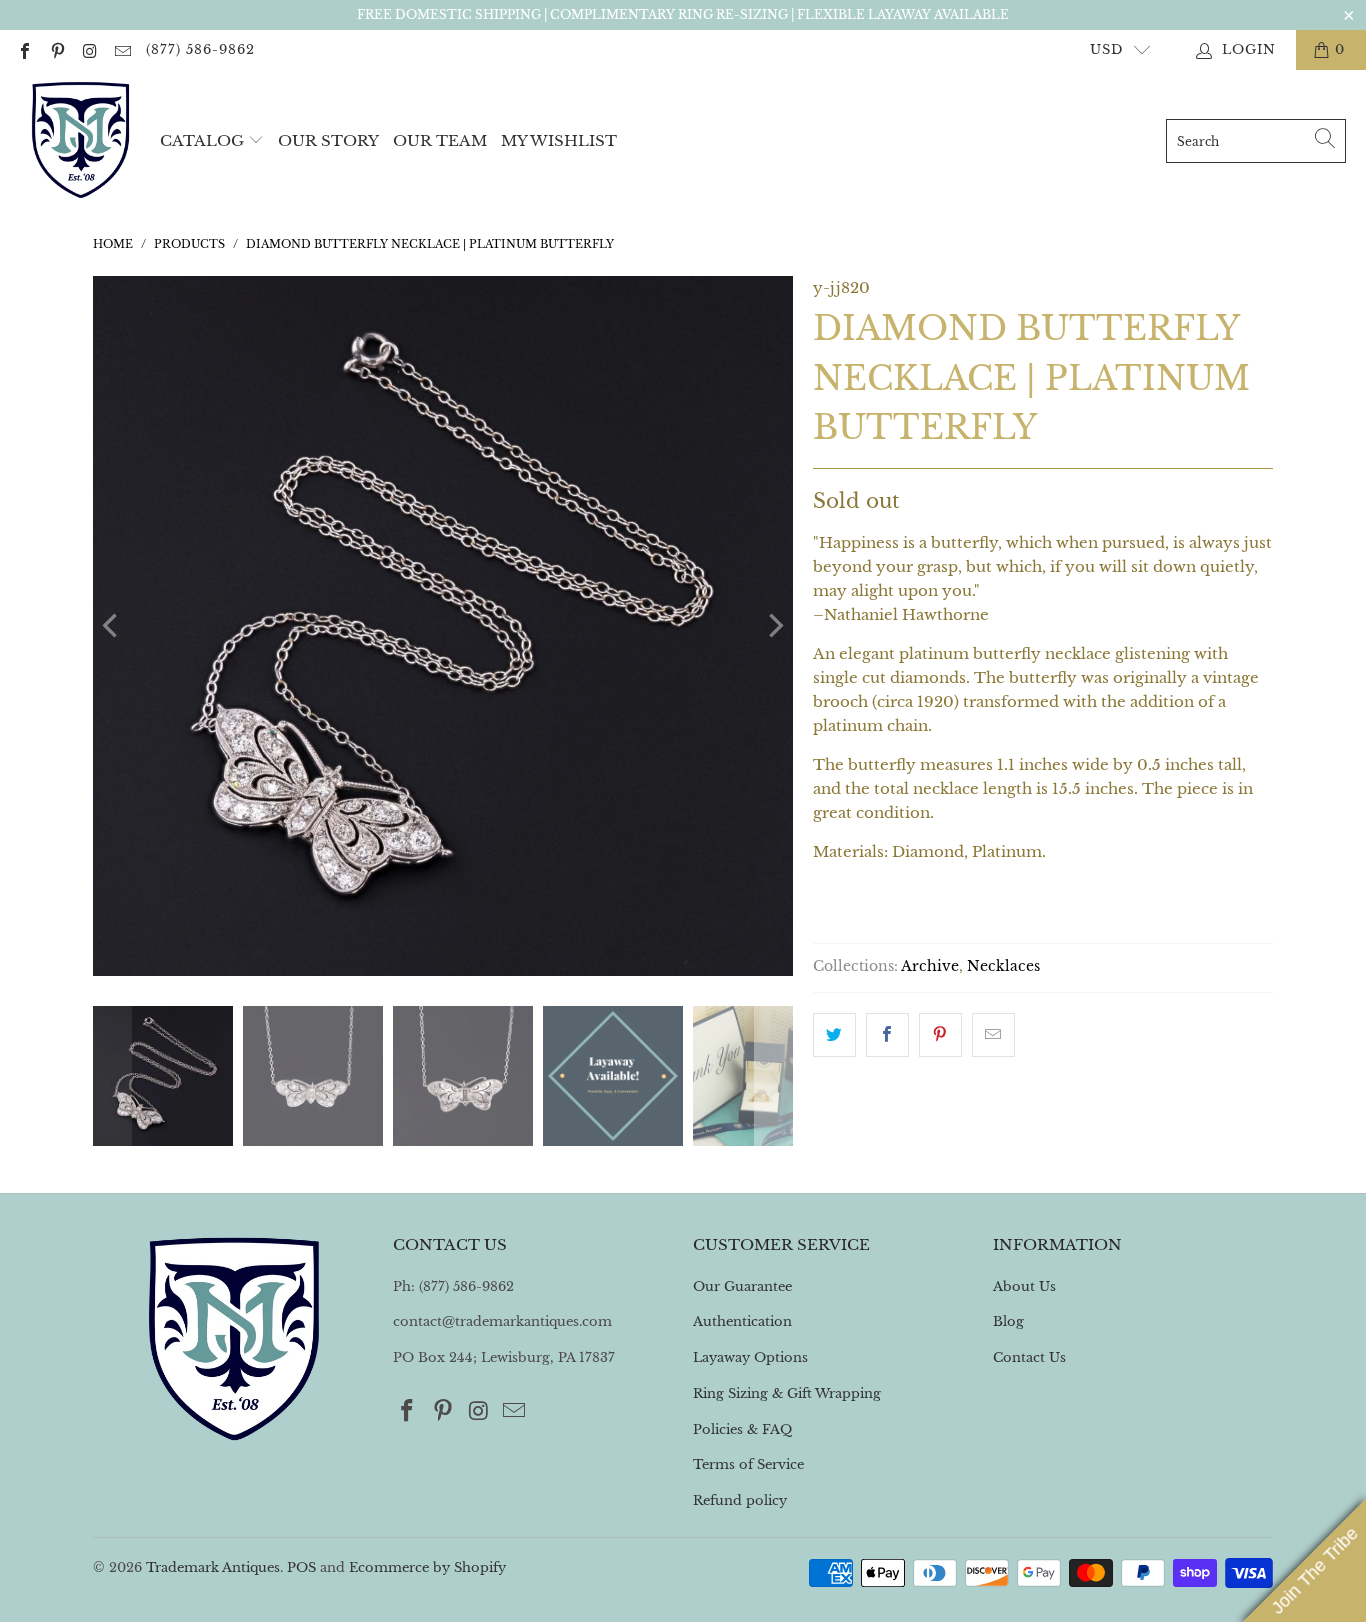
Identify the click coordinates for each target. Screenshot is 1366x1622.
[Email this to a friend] (993, 1035)
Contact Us (1029, 1357)
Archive (930, 966)
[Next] (774, 626)
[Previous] (112, 626)
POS (301, 1567)
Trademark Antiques (213, 1567)
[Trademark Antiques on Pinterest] (56, 49)
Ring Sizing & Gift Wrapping (787, 1393)
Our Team (440, 140)
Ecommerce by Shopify (427, 1567)
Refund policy (740, 1500)
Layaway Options (750, 1357)
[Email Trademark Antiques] (121, 49)
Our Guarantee (742, 1286)
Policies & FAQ (742, 1429)
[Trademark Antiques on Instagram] (89, 49)
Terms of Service (748, 1464)
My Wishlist (559, 140)
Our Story (328, 140)
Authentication (742, 1321)
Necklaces (1003, 966)
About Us (1024, 1286)
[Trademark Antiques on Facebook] (24, 49)
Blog (1008, 1321)
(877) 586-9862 (200, 49)
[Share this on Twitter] (834, 1035)
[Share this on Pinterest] (940, 1035)
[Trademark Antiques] (80, 141)
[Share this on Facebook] (887, 1035)
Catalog (202, 140)
